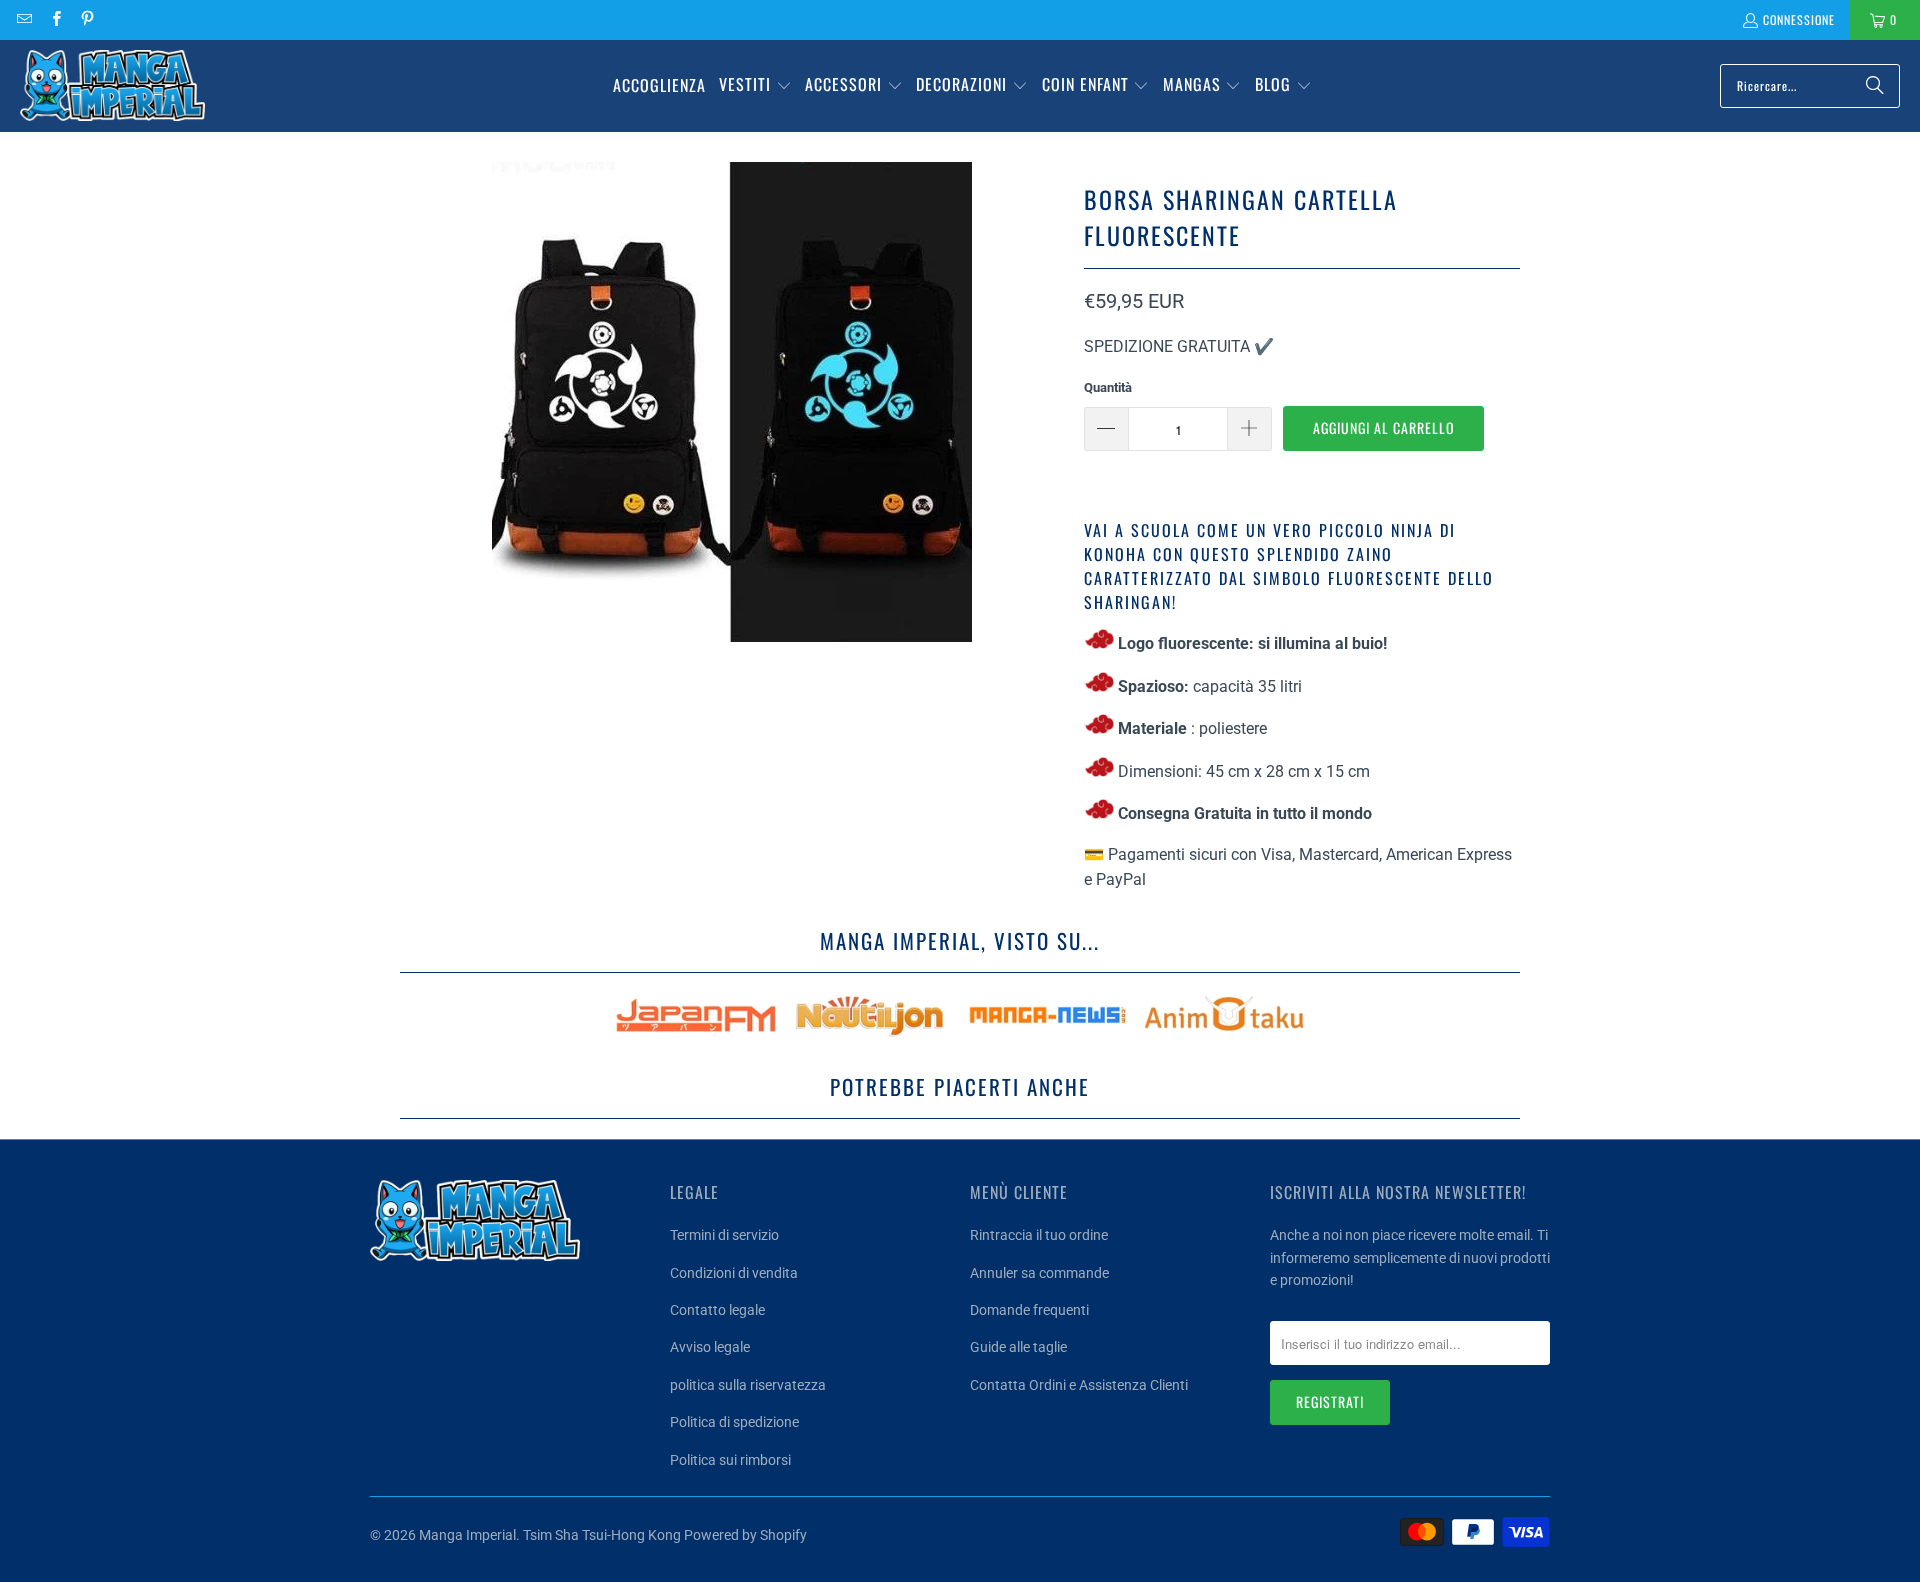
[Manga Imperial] (112, 86)
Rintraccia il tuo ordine (1039, 1235)
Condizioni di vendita (734, 1273)
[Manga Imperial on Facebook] (54, 19)
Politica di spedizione (734, 1422)
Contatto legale (717, 1310)
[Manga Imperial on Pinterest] (86, 19)
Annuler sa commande (1039, 1273)
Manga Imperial (467, 1535)
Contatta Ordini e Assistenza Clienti (1079, 1385)
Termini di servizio (724, 1235)
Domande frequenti (1029, 1310)
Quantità (1108, 387)
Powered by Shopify (745, 1535)
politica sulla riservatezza (748, 1385)
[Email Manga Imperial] (23, 19)
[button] (755, 86)
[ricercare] (1875, 86)
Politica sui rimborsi (730, 1460)
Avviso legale (710, 1347)
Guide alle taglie (1018, 1347)
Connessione (1799, 19)
